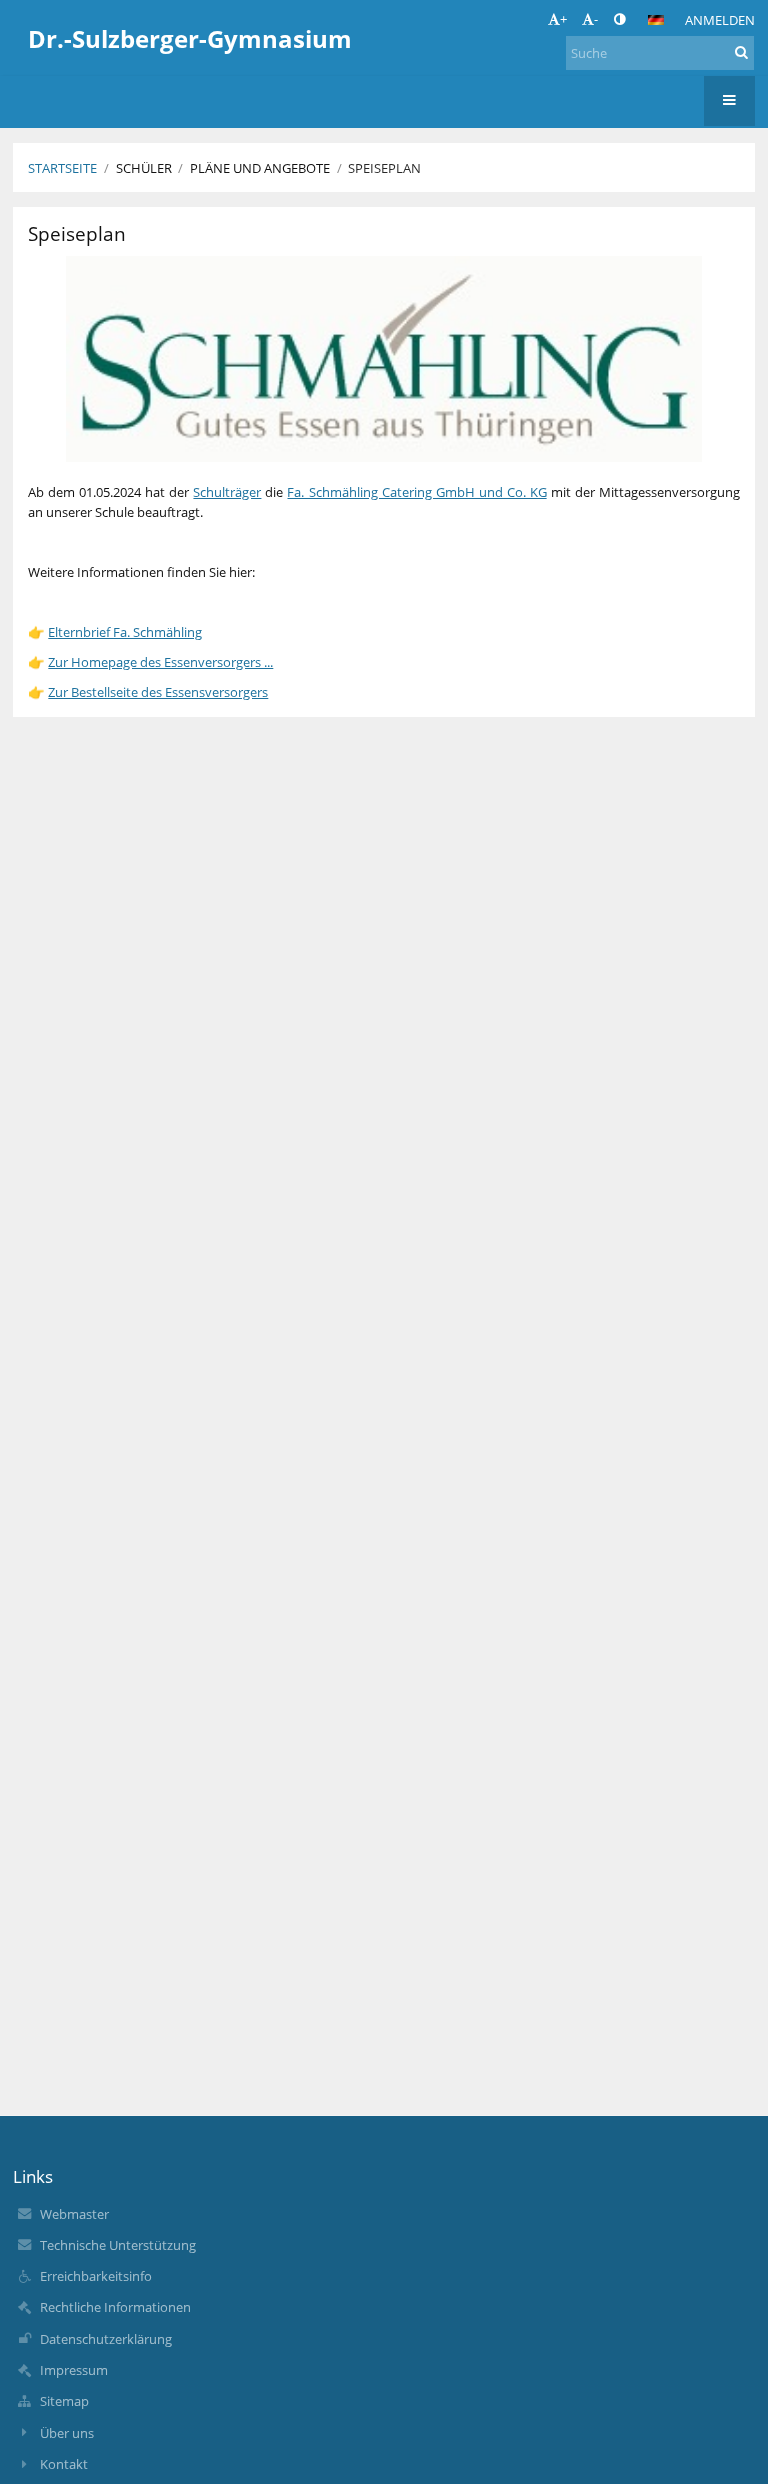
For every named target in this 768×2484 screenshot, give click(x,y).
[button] (619, 19)
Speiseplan (384, 168)
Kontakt (64, 2464)
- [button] (596, 19)
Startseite (62, 168)
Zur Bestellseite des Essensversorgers (158, 692)
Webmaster (74, 2214)
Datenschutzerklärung (106, 2339)
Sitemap (64, 2401)
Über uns (67, 2433)
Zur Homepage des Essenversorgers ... (160, 662)
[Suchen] (741, 52)
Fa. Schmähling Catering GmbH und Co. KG (416, 492)
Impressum (74, 2370)
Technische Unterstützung (118, 2245)
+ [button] (563, 19)
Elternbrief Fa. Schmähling (125, 632)
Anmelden (720, 20)
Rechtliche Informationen (115, 2307)
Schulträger (227, 492)
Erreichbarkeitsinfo (96, 2276)
